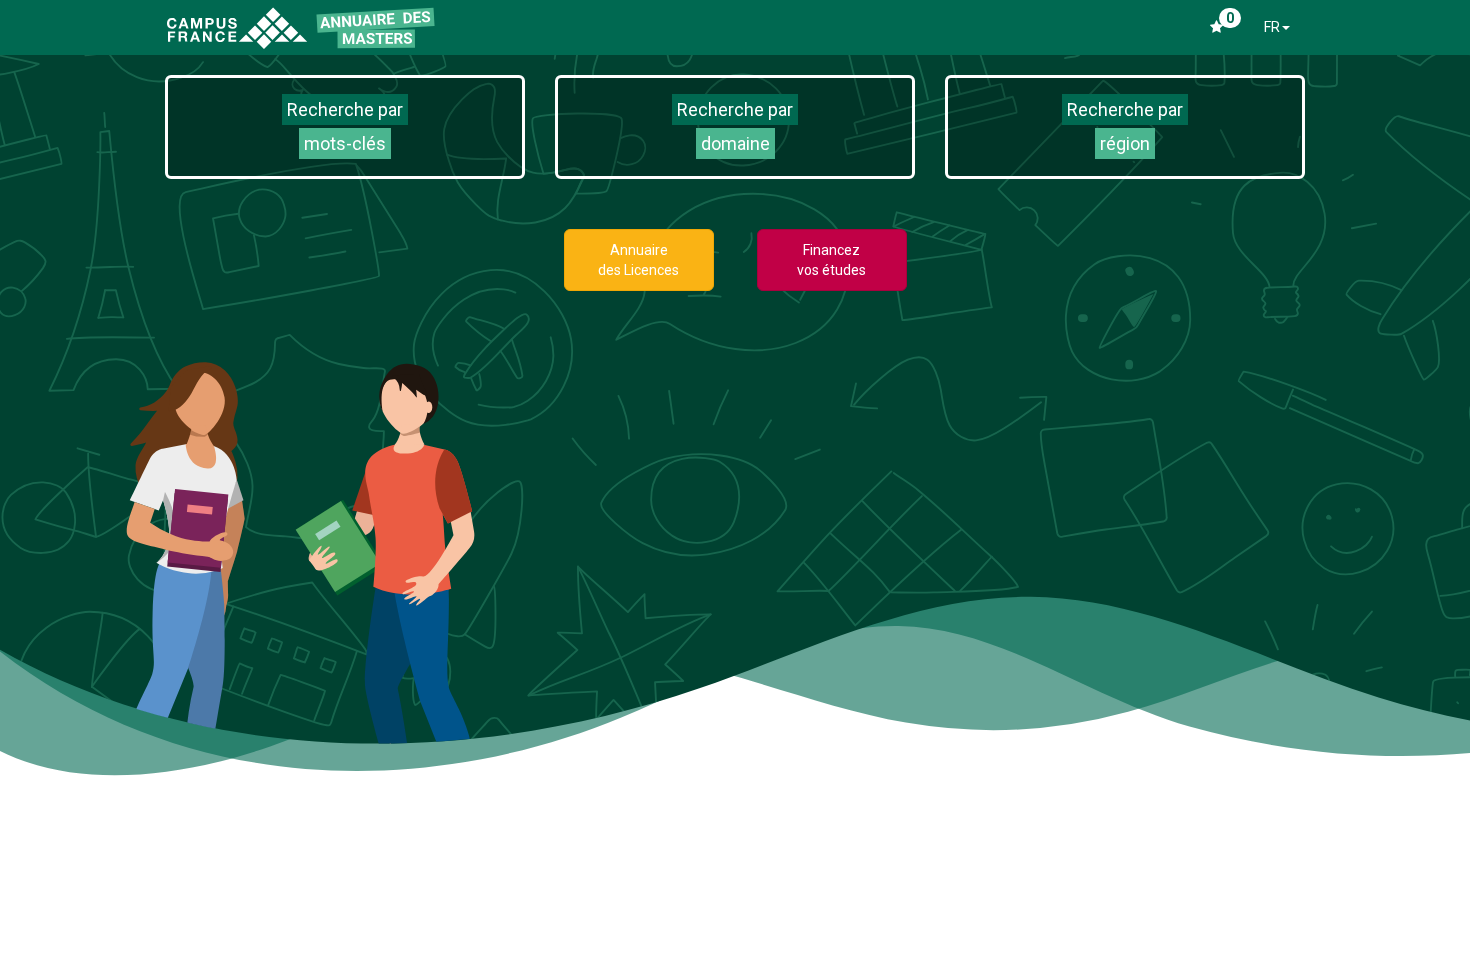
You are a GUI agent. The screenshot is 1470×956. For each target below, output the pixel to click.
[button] (345, 127)
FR (1272, 27)
